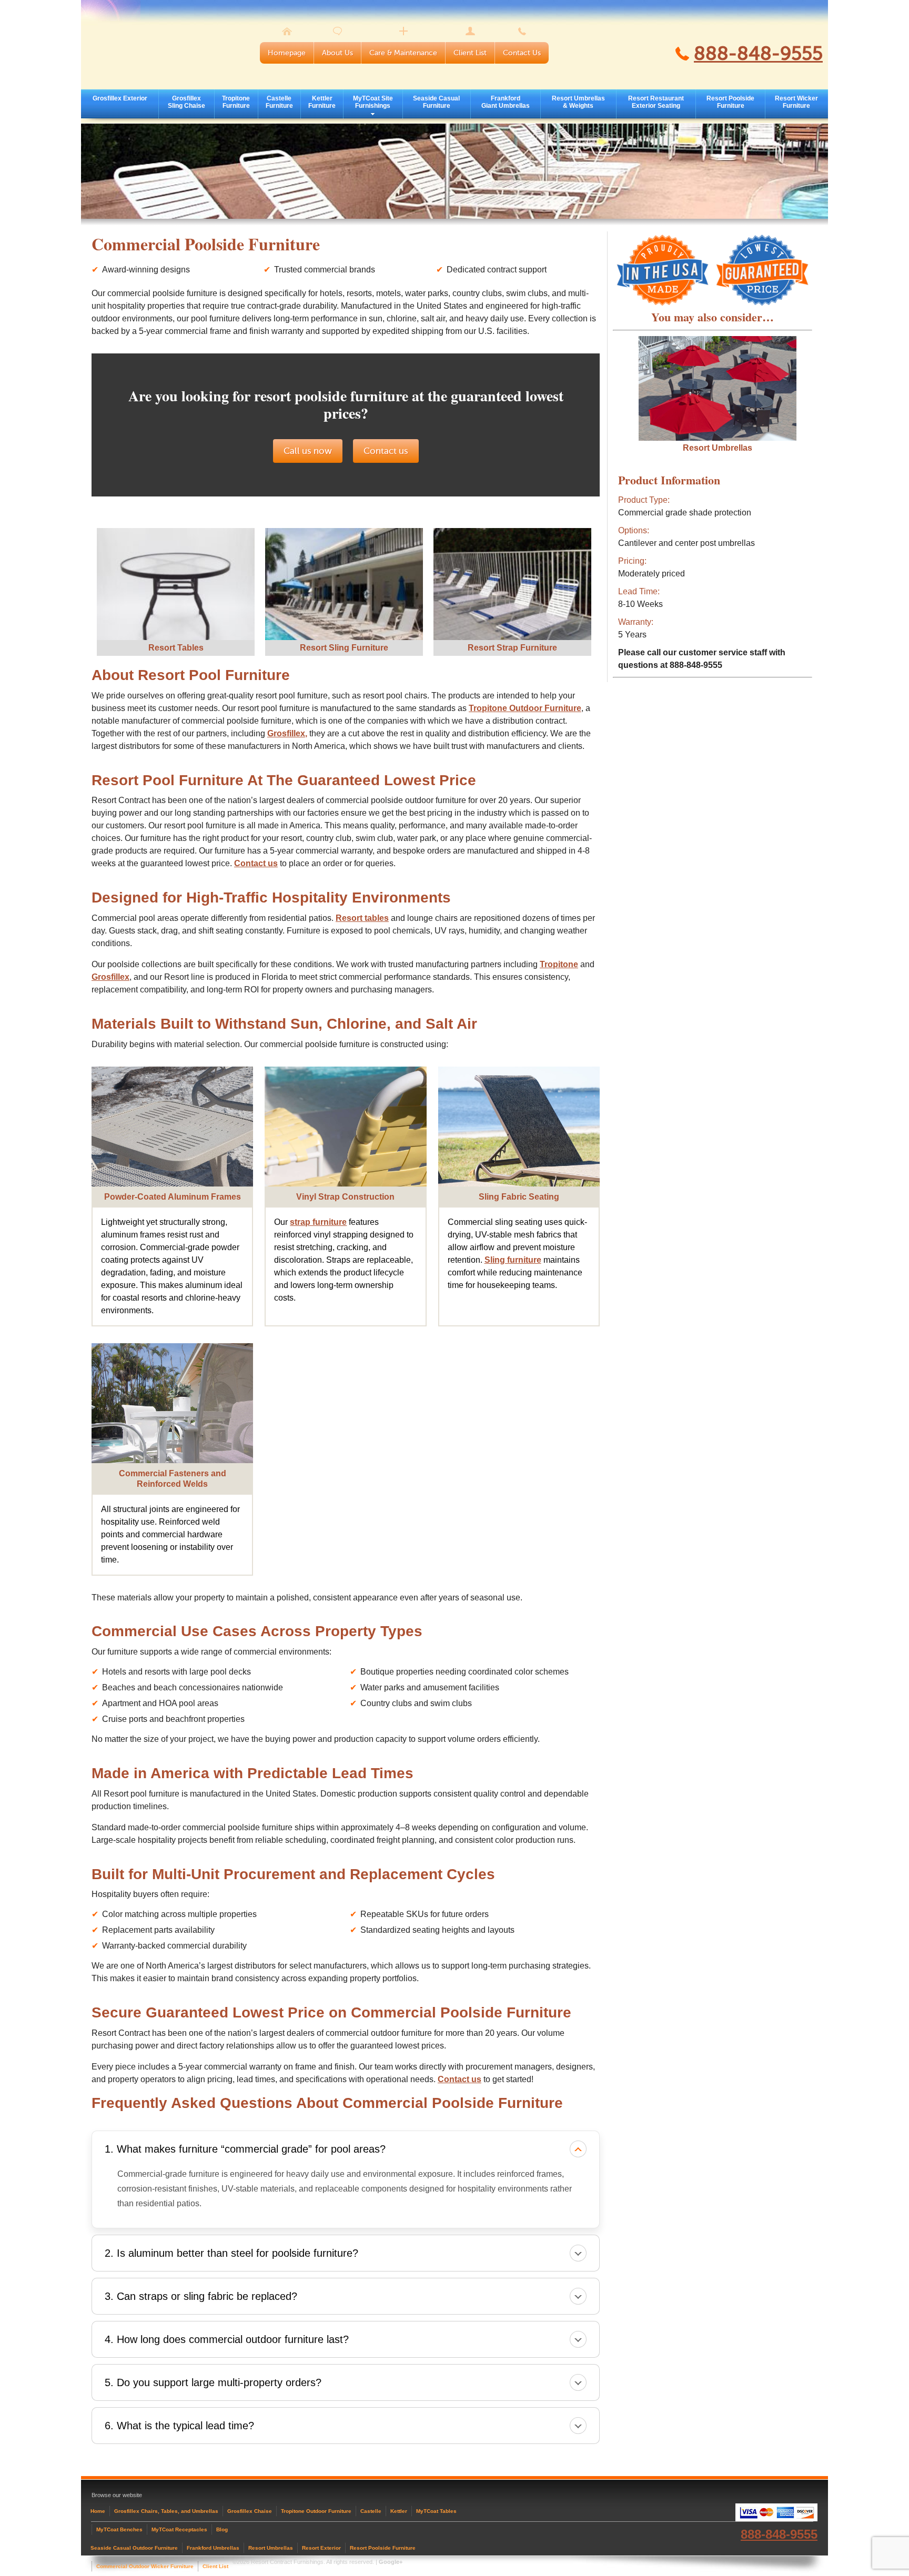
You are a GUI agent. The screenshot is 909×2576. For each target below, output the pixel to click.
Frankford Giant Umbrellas (506, 102)
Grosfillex (110, 977)
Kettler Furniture (322, 102)
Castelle (371, 2511)
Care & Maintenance (403, 53)
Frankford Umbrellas (213, 2548)
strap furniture (318, 1222)
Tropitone (559, 964)
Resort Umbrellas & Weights (578, 102)
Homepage (287, 53)
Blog (222, 2529)
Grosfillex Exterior (120, 98)
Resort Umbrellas (718, 448)
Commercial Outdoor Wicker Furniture (145, 2566)
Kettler (399, 2511)
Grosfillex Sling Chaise (186, 102)
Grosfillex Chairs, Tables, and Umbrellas (166, 2511)
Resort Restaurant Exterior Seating (656, 102)
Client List (470, 53)
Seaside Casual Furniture (436, 102)
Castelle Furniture (279, 102)
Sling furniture (513, 1260)
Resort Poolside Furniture (730, 102)
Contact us (386, 451)
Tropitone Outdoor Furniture (525, 708)
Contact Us (522, 53)
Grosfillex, (287, 733)
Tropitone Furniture (236, 102)
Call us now (308, 451)
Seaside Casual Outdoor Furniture (134, 2548)
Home (98, 2511)
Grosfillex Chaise (250, 2511)
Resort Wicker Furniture (796, 102)
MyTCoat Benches (119, 2529)
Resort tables (362, 918)
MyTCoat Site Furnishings (373, 102)
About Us (337, 53)
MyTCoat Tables (436, 2511)
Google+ (391, 2562)
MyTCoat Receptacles (179, 2529)
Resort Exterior (321, 2548)
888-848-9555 (758, 54)
